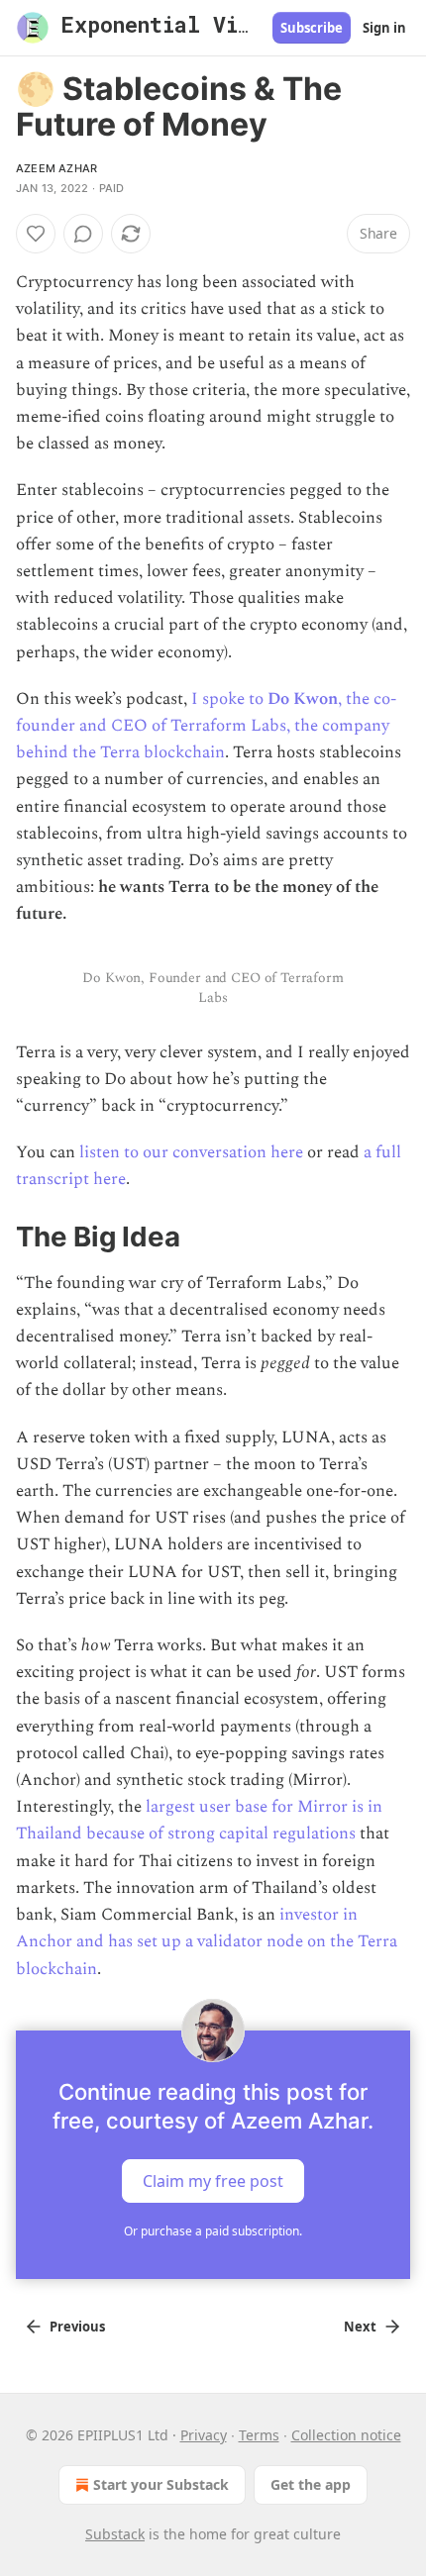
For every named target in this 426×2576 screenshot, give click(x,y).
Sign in (384, 28)
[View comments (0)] (83, 234)
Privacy (204, 2435)
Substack (115, 2534)
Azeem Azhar (56, 168)
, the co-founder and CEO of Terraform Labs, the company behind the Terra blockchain (206, 726)
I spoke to (229, 699)
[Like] (36, 234)
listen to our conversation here (191, 1152)
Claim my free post (213, 2180)
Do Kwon (303, 699)
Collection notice (346, 2435)
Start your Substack (161, 2484)
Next (360, 2327)
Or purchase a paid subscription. (213, 2231)
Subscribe (312, 28)
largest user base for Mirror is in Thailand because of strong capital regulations (199, 1820)
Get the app (311, 2484)
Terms (259, 2435)
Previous (77, 2327)
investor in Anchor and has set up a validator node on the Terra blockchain (207, 1941)
